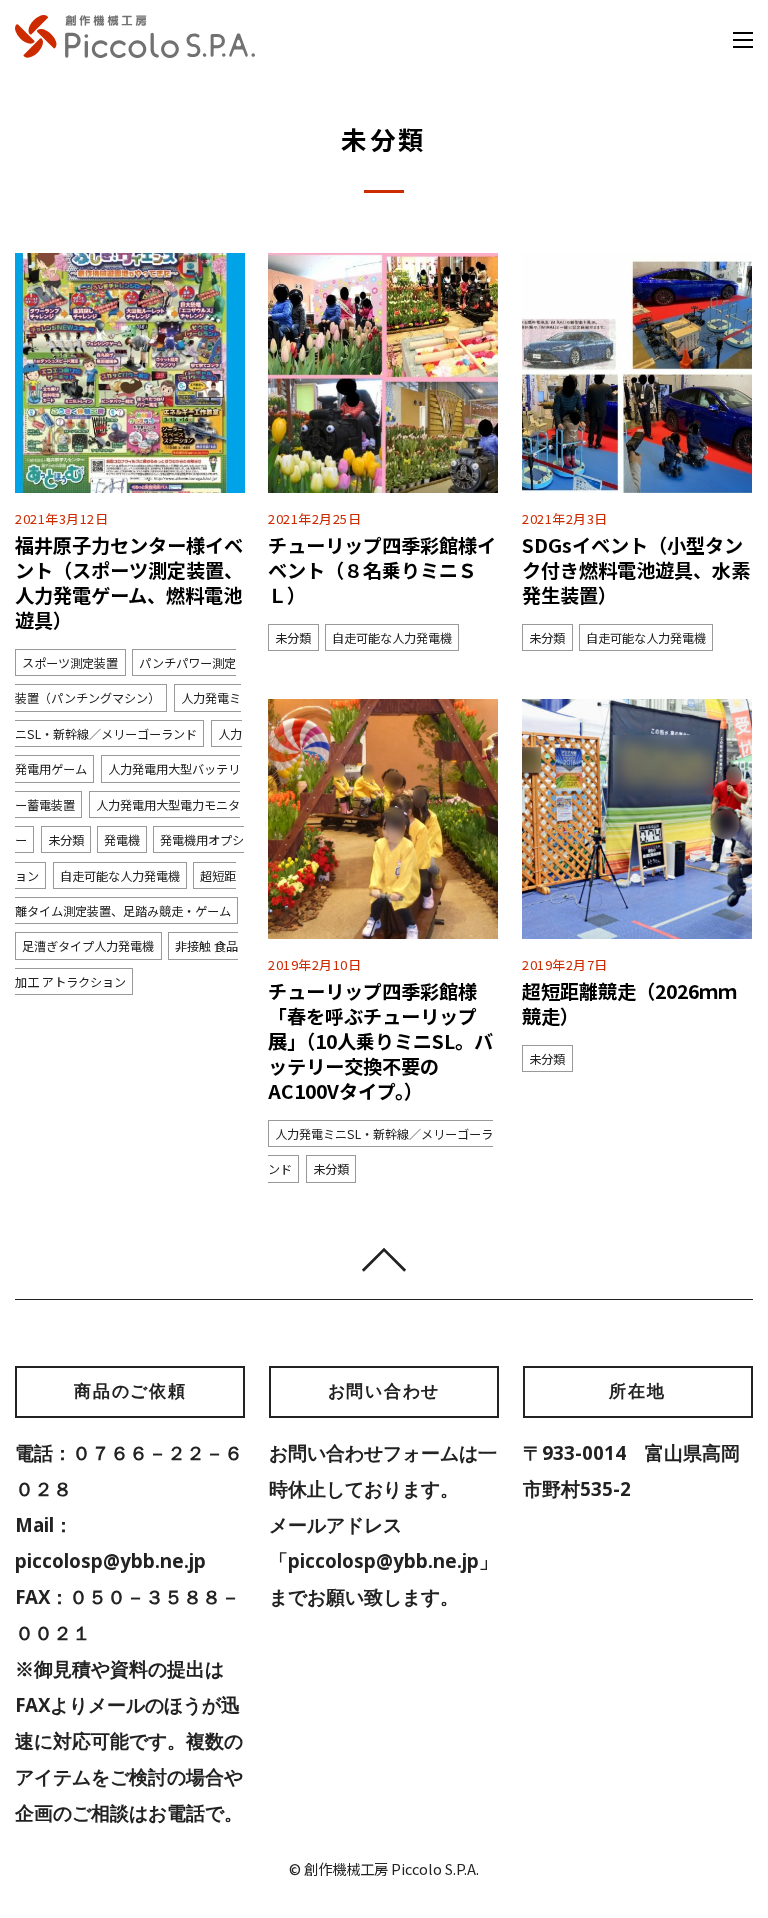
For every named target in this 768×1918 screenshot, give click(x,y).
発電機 (122, 840)
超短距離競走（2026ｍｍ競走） (629, 1003)
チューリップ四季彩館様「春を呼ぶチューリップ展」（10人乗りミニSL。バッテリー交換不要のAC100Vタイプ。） (380, 1041)
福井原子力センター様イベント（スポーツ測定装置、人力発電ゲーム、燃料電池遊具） (129, 582)
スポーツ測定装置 (70, 663)
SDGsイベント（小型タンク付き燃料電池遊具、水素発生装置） (636, 570)
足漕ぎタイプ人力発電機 (88, 946)
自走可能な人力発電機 (120, 875)
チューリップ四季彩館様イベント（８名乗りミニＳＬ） (382, 570)
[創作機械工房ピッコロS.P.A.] (135, 46)
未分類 (66, 840)
